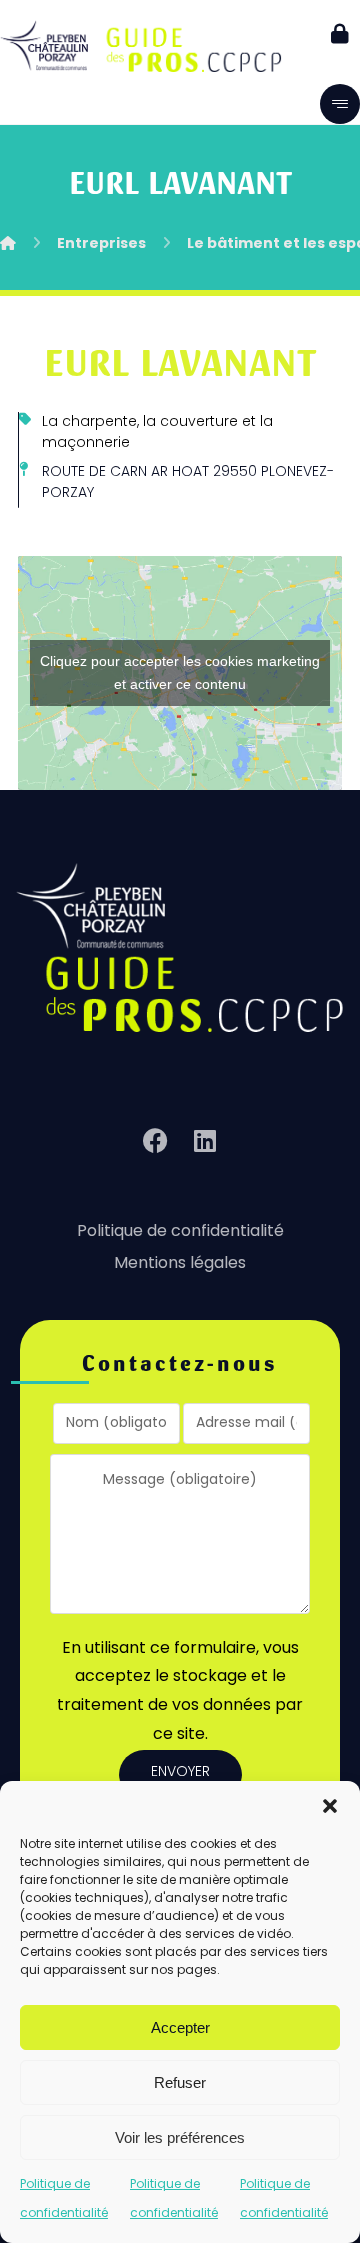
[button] (330, 1806)
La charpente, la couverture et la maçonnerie (157, 433)
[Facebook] (155, 1141)
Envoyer (180, 1772)
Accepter (180, 2027)
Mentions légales (180, 1264)
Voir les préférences (180, 2137)
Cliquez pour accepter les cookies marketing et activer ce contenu (180, 672)
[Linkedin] (205, 1141)
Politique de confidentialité (180, 1232)
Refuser (180, 2082)
